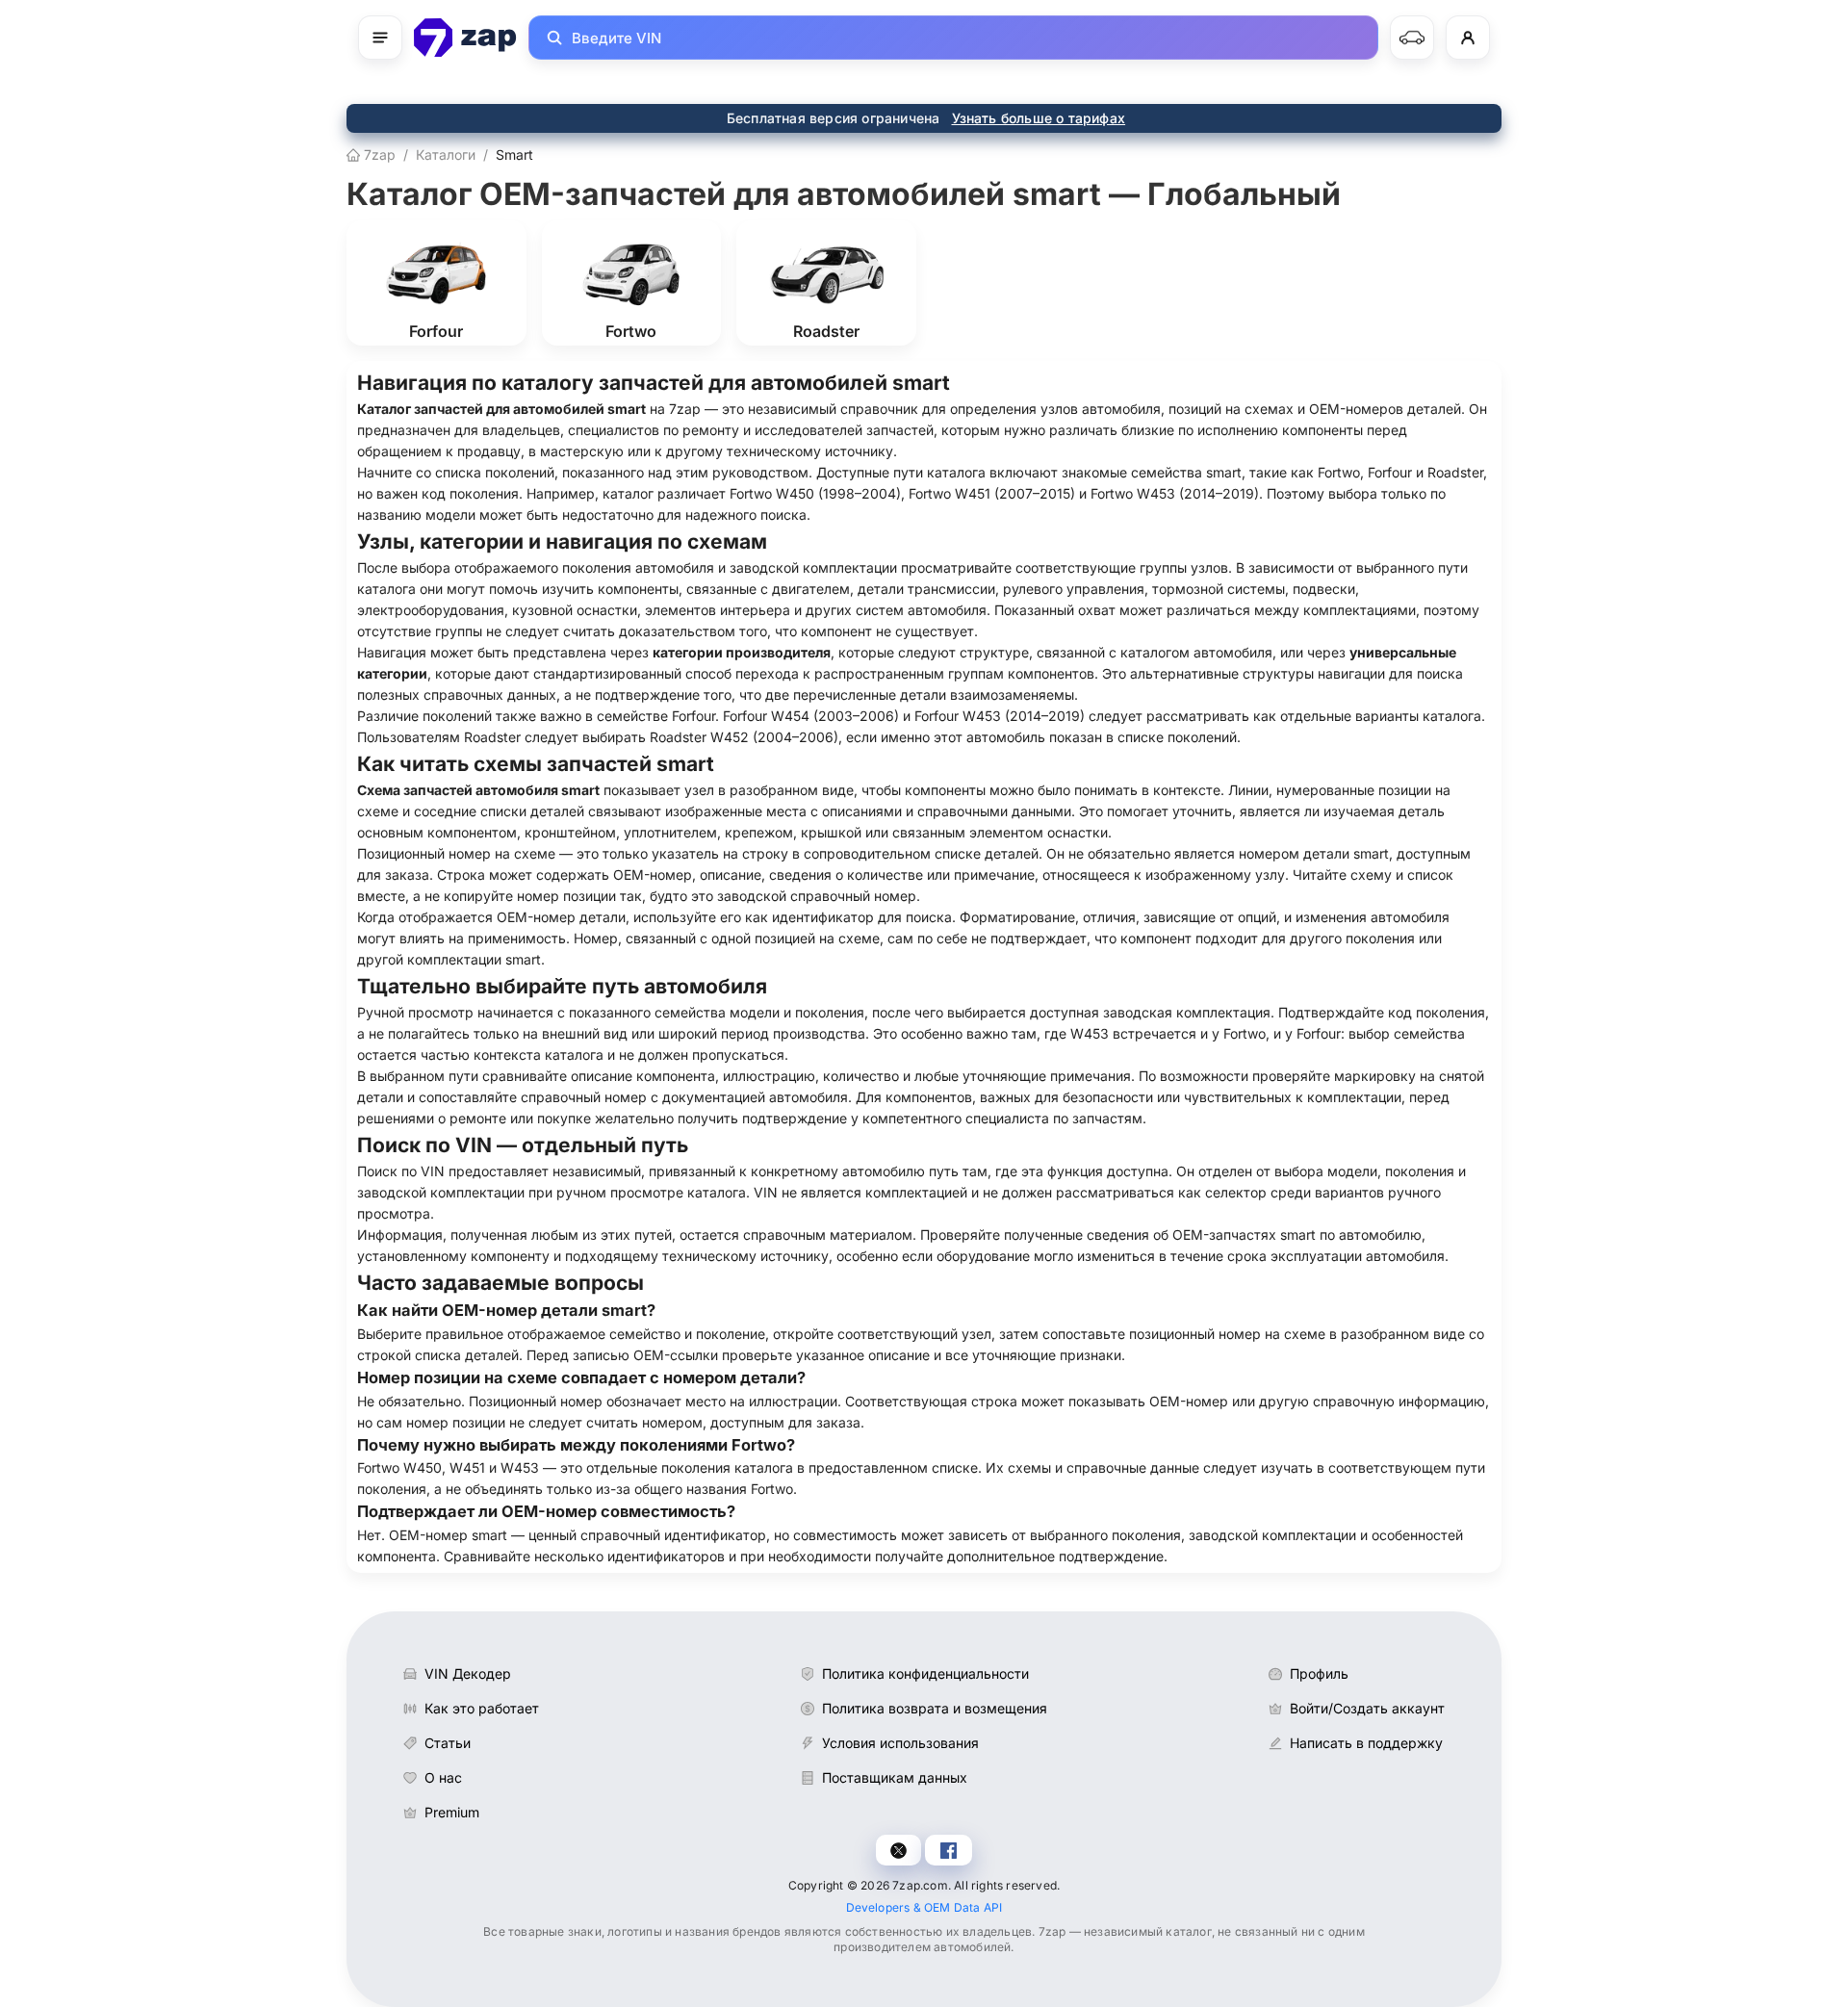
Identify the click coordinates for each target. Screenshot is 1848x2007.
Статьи (448, 1743)
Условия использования (900, 1743)
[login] (1468, 38)
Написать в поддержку (1366, 1743)
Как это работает (482, 1708)
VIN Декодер (468, 1673)
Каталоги (446, 154)
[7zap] (465, 38)
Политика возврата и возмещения (935, 1708)
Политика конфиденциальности (925, 1673)
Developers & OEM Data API (924, 1907)
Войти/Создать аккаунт (1367, 1708)
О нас (443, 1777)
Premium (452, 1812)
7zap (378, 154)
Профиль (1319, 1673)
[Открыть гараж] (1412, 38)
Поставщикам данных (895, 1777)
